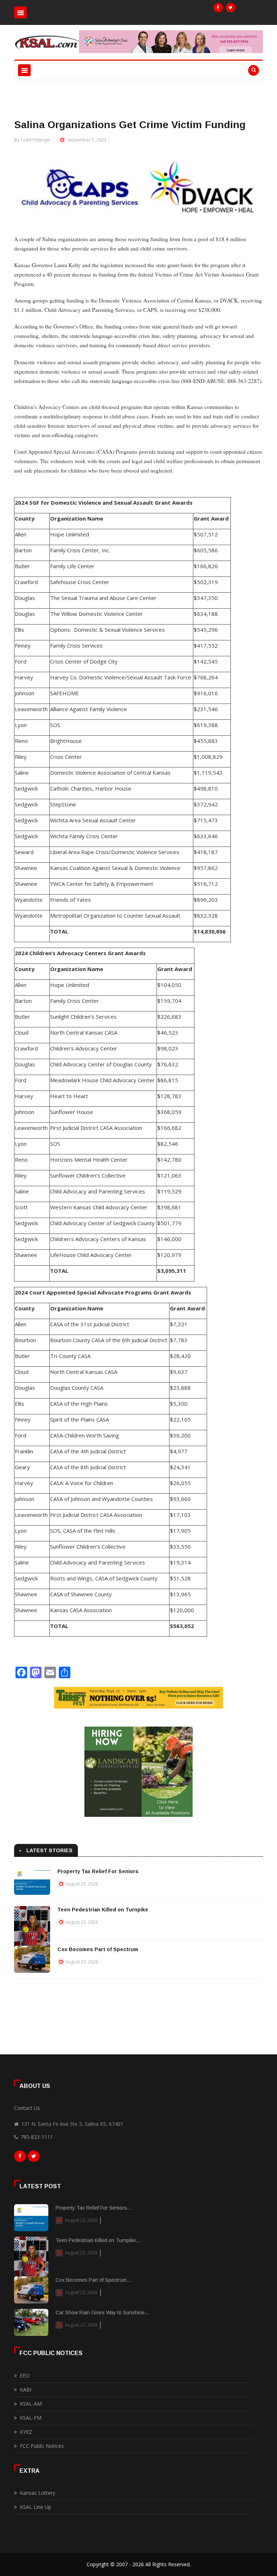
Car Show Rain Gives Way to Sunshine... (102, 2312)
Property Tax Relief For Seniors (98, 1871)
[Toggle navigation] (20, 12)
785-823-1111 (37, 2137)
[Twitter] (230, 8)
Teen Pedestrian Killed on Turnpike (103, 1910)
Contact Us (27, 2108)
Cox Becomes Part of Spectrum (98, 1949)
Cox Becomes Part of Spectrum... (93, 2280)
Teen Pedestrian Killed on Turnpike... (98, 2240)
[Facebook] (218, 8)
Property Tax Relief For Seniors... (93, 2208)
